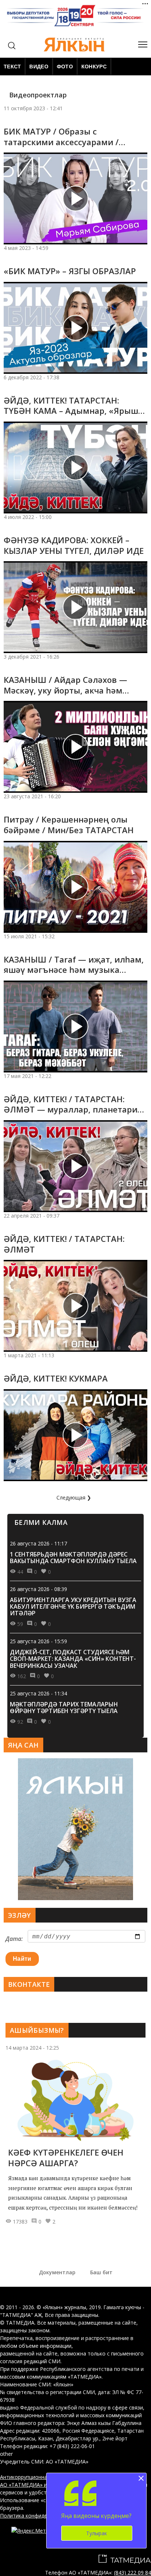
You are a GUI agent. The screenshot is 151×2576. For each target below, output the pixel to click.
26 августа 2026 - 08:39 (38, 1589)
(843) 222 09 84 (132, 2573)
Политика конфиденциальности (40, 2516)
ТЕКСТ (12, 67)
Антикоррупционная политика (38, 2477)
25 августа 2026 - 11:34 (38, 1693)
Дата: (14, 1939)
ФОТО (65, 67)
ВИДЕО (39, 67)
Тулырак (97, 2533)
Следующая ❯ (74, 1497)
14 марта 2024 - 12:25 (32, 2048)
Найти (22, 1959)
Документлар (57, 2272)
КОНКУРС (94, 67)
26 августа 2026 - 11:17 (38, 1543)
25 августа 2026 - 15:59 (38, 1641)
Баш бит (101, 2272)
